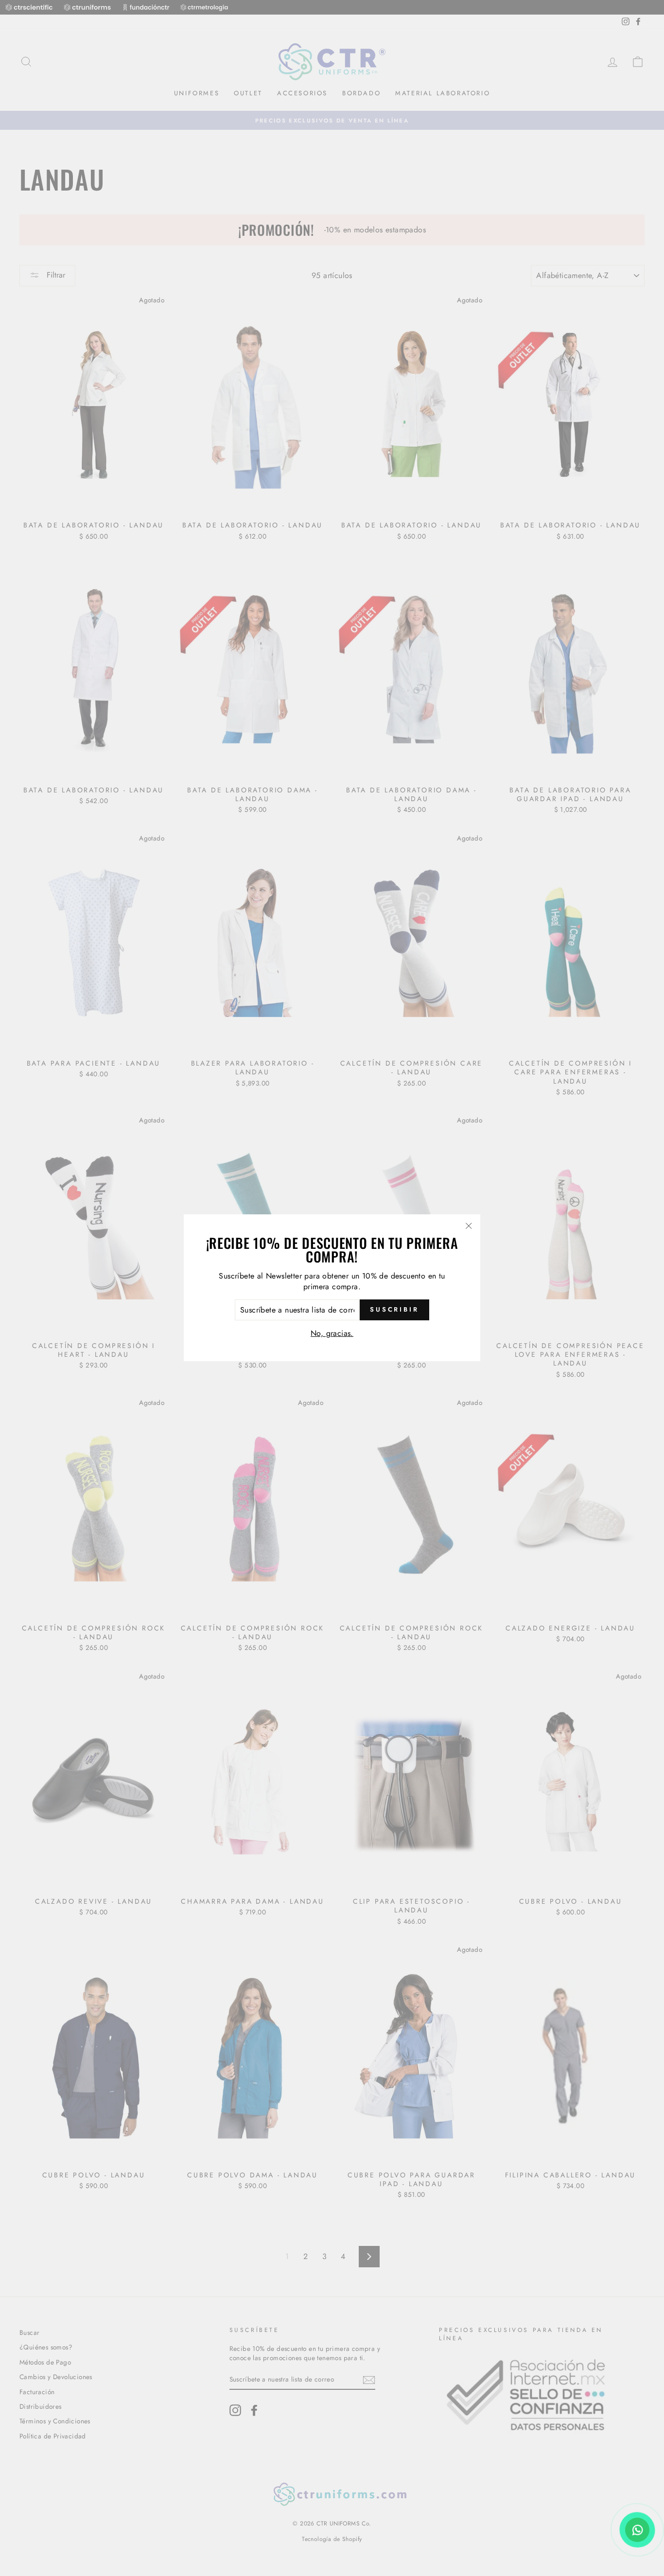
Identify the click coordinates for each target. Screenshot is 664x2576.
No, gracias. (332, 1333)
